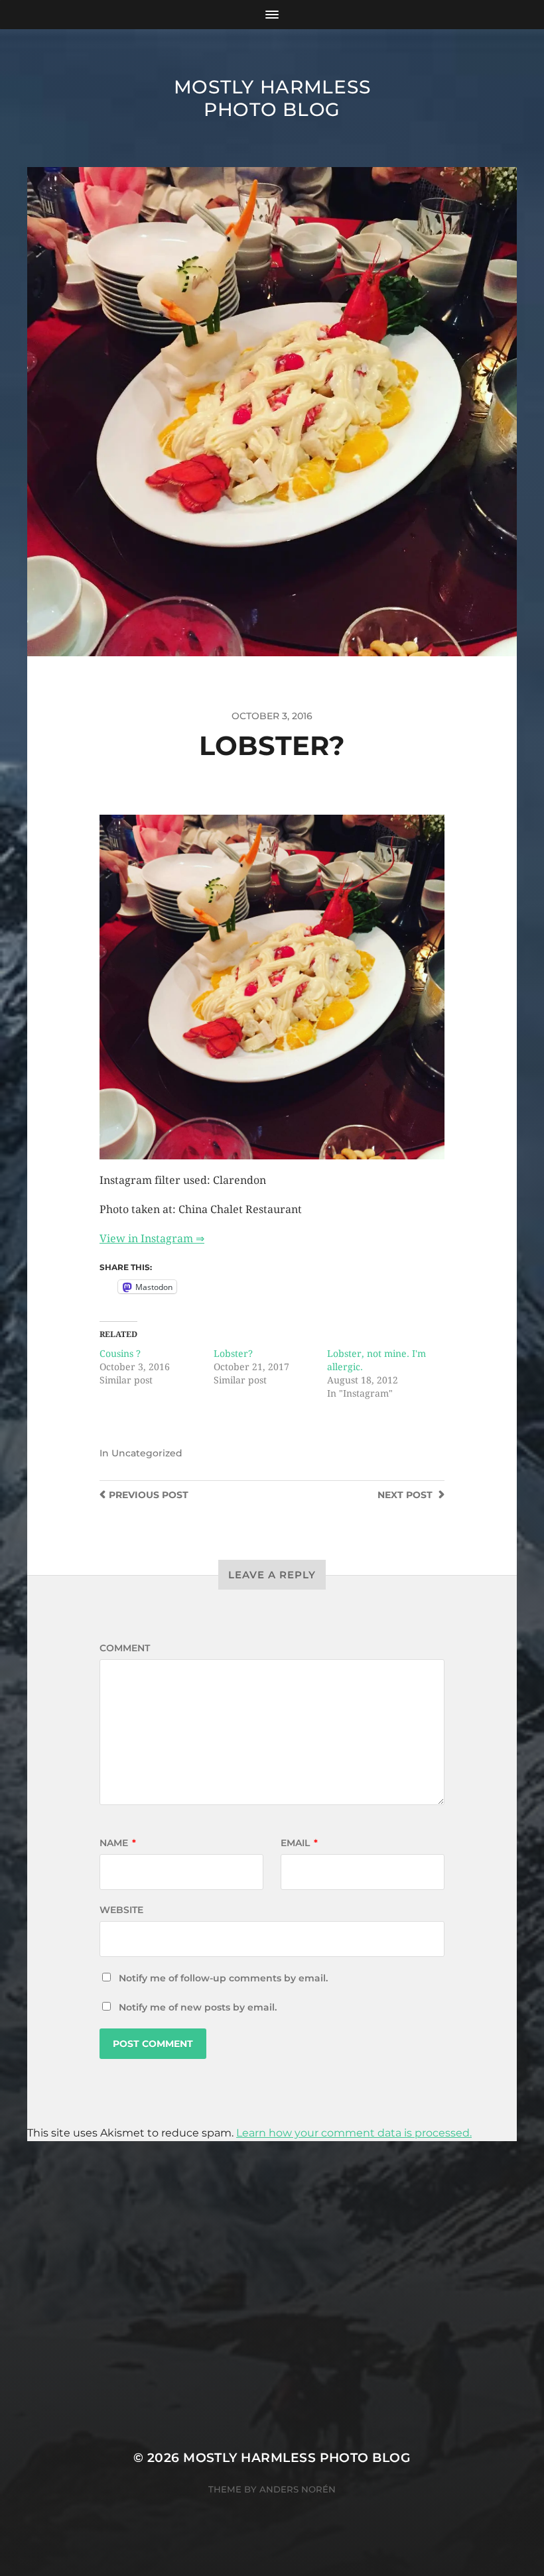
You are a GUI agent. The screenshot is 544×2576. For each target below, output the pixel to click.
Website (121, 1910)
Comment (125, 1648)
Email (299, 1843)
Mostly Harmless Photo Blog (272, 98)
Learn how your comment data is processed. (354, 2133)
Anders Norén (298, 2489)
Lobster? (233, 1354)
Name (118, 1843)
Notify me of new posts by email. (198, 2007)
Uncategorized (147, 1453)
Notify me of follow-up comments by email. (223, 1978)
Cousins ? (120, 1354)
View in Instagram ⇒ (152, 1239)
